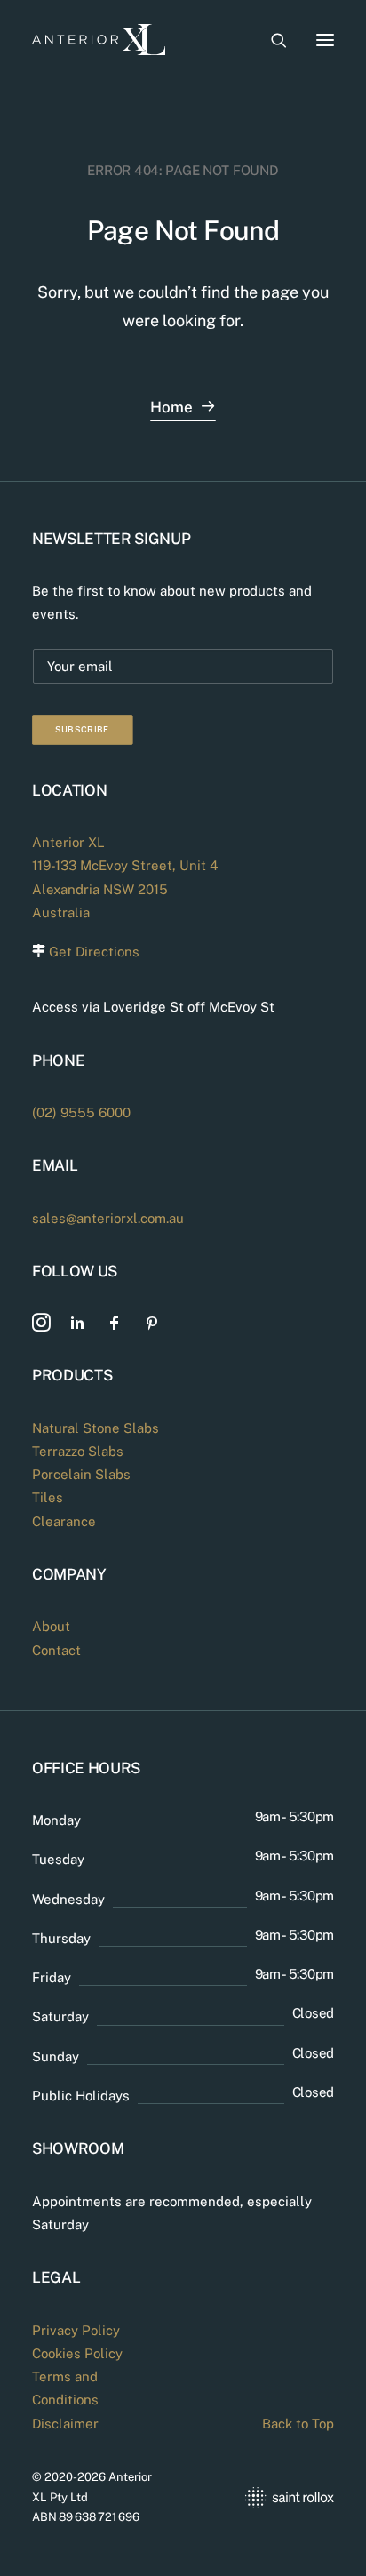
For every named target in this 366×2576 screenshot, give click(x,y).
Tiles (48, 1497)
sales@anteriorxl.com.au (108, 1218)
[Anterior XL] (99, 40)
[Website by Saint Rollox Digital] (267, 2497)
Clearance (64, 1521)
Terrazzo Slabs (78, 1451)
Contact (56, 1650)
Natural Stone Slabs (95, 1428)
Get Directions (94, 952)
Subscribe (83, 729)
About (51, 1626)
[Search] (271, 40)
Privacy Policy (76, 2330)
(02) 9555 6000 (81, 1112)
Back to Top (298, 2424)
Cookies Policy (77, 2353)
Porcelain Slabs (81, 1474)
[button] (325, 40)
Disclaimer (65, 2424)
